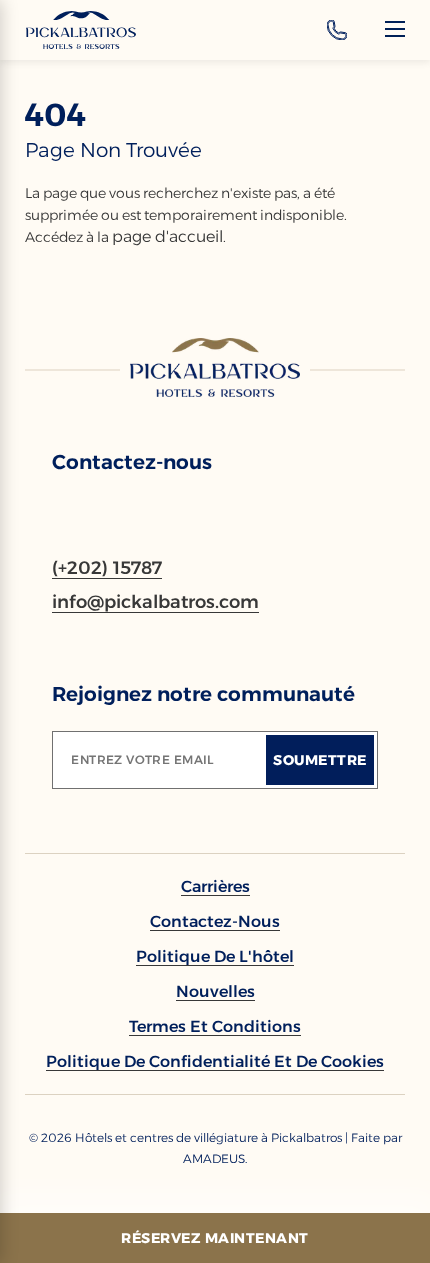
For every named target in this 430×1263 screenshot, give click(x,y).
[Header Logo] (81, 30)
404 (55, 115)
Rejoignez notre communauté (203, 694)
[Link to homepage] (215, 367)
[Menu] (395, 29)
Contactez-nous (132, 462)
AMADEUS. (215, 1158)
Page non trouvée (113, 150)
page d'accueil (167, 236)
